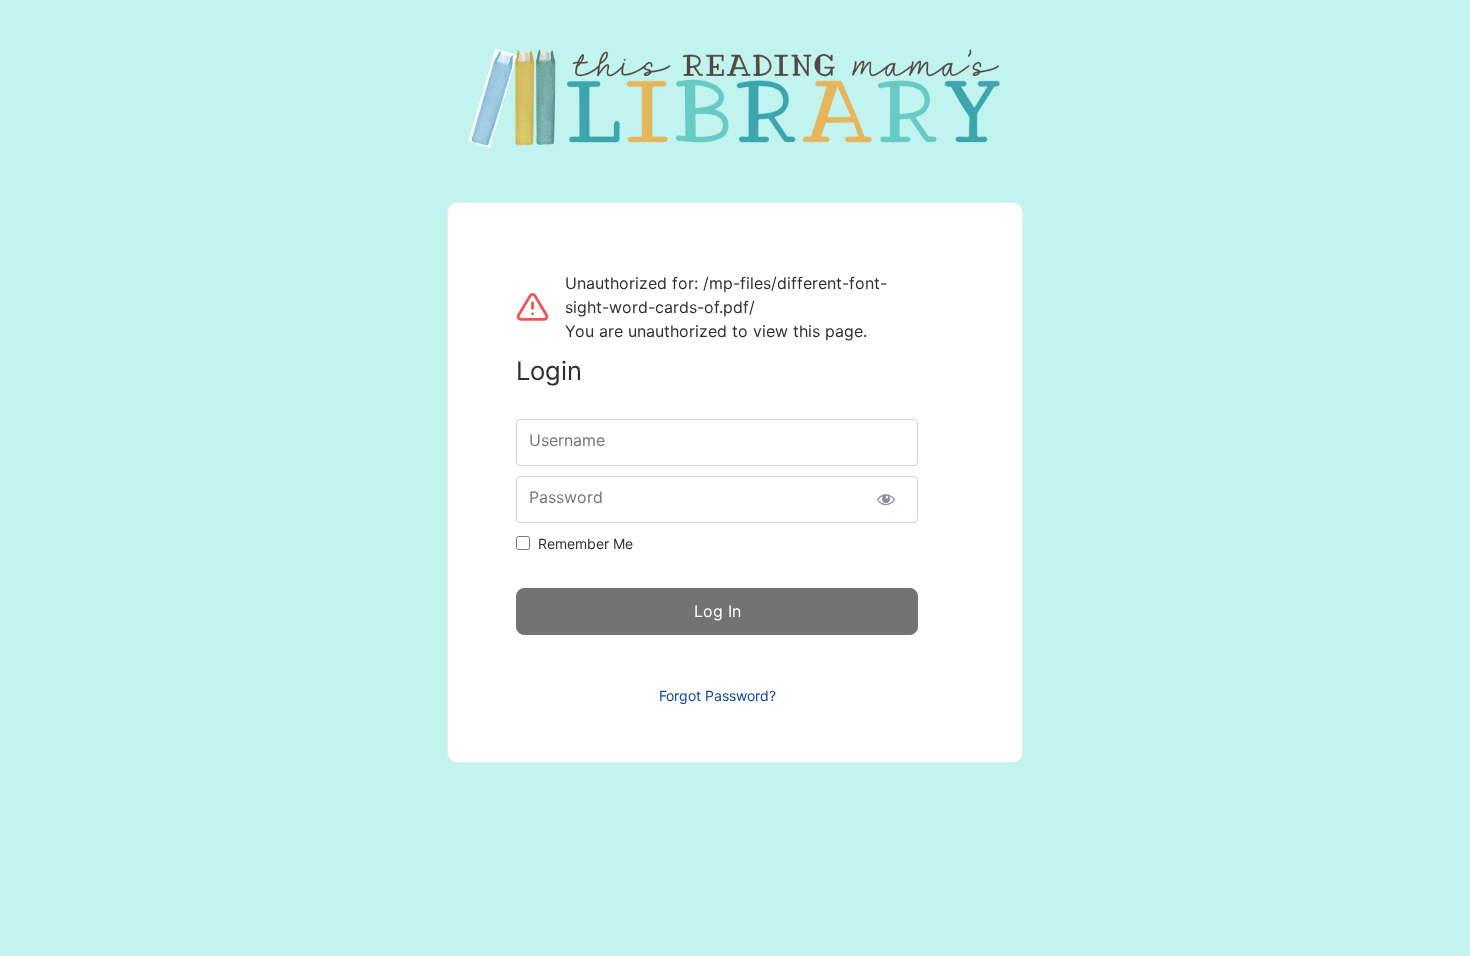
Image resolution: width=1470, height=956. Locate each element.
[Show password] (885, 499)
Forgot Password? (717, 695)
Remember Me (585, 543)
